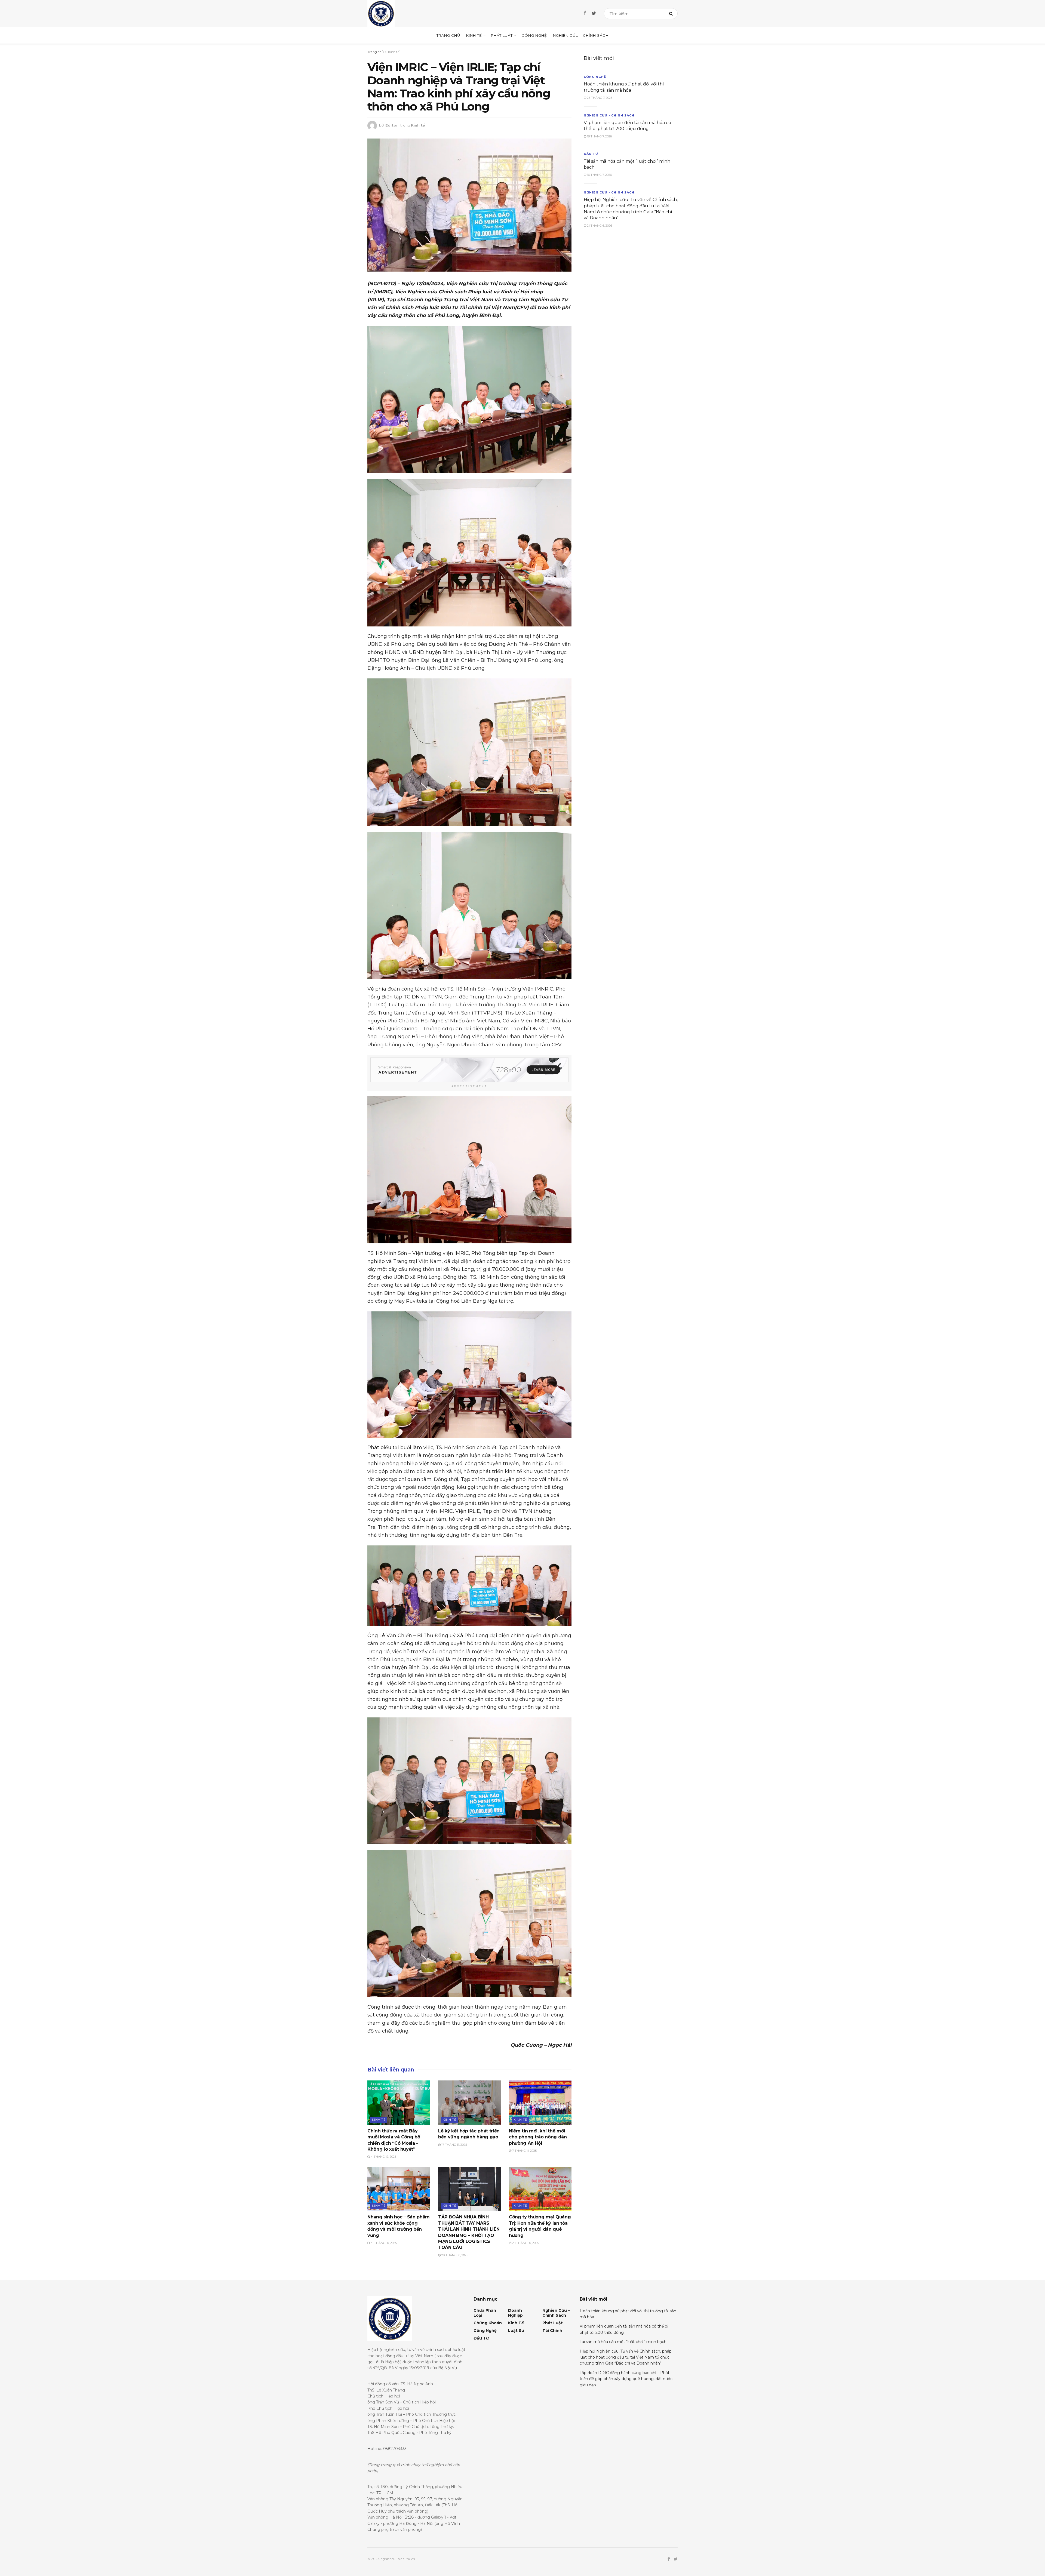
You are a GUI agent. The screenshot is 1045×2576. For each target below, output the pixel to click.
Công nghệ (534, 35)
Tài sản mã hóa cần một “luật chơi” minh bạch (623, 2342)
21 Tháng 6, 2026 (599, 226)
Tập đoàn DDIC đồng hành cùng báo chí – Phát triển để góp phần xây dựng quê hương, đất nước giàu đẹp (626, 2379)
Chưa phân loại (485, 2313)
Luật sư (516, 2331)
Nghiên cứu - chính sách (609, 115)
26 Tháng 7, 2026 (599, 98)
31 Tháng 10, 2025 (383, 2243)
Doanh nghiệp (515, 2313)
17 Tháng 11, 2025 (454, 2145)
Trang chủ (448, 35)
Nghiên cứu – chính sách (581, 35)
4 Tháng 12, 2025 (383, 2157)
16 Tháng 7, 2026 (599, 175)
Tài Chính (552, 2331)
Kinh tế (474, 35)
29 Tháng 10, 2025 (454, 2255)
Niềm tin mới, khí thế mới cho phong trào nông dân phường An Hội (538, 2137)
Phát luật (502, 35)
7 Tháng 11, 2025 (524, 2151)
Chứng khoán (488, 2323)
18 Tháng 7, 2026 (599, 136)
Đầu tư (591, 154)
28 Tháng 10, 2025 (525, 2243)
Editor (392, 125)
